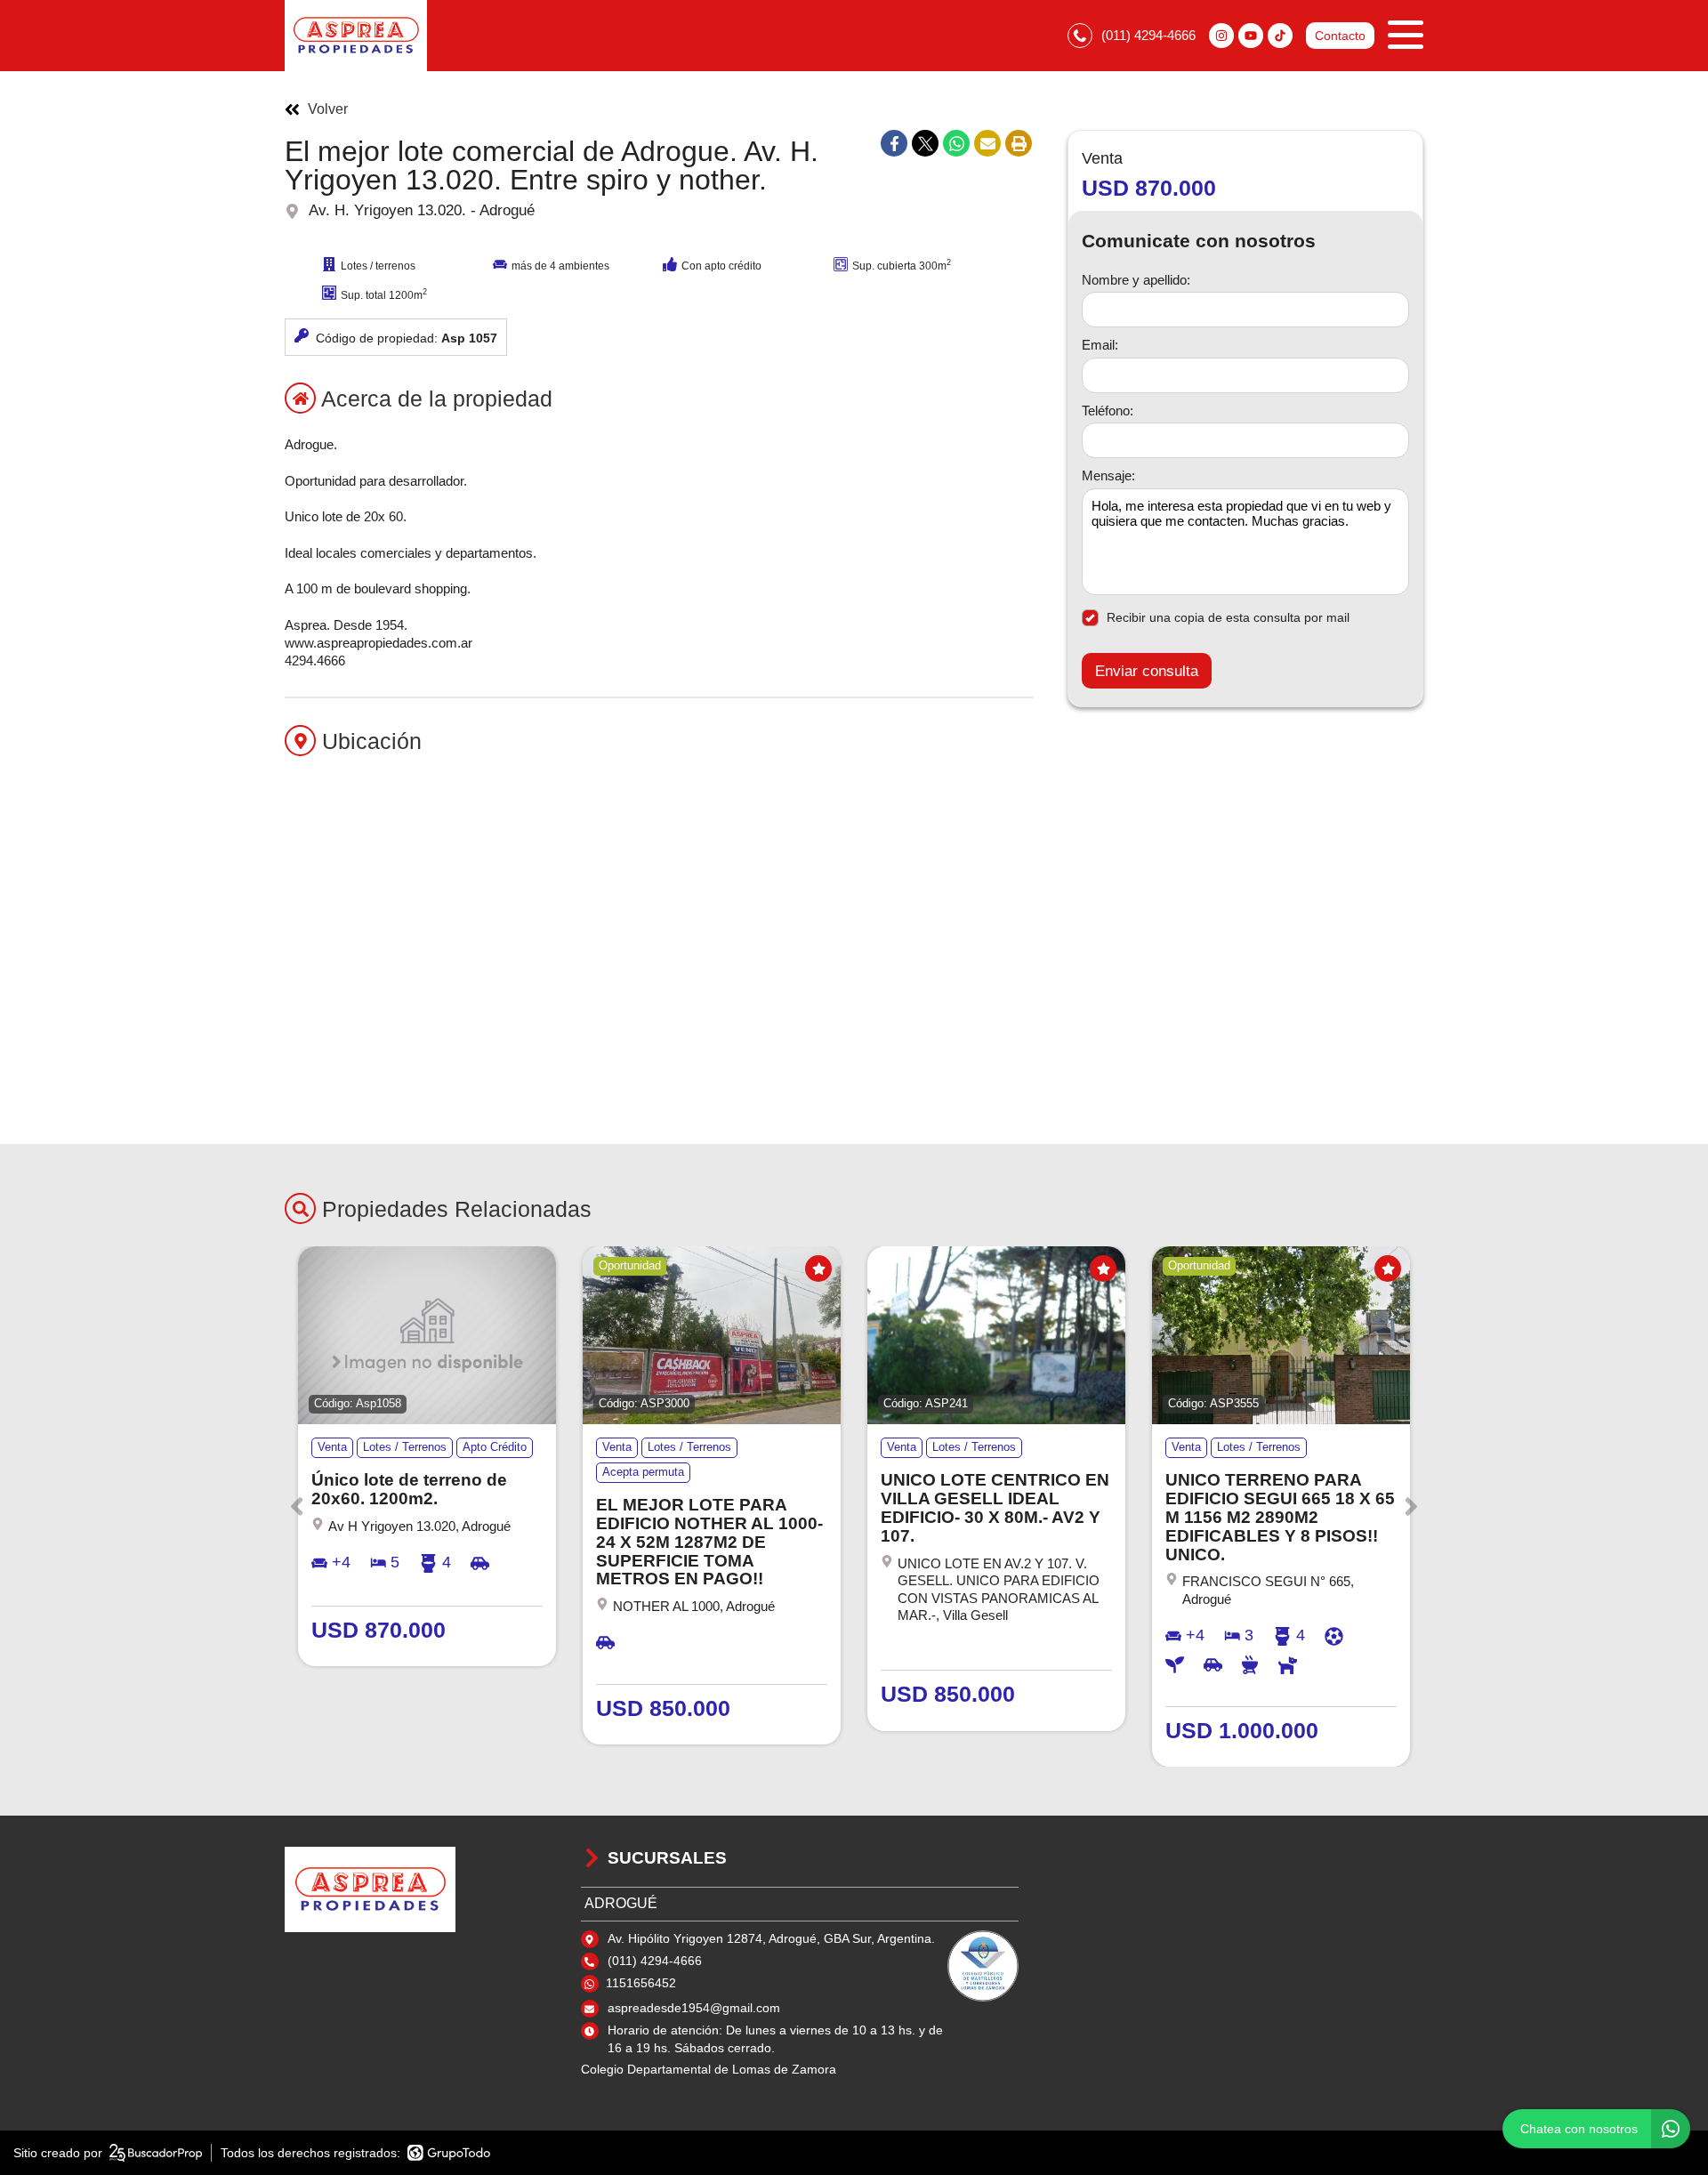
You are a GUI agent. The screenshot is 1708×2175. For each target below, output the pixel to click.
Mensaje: (1108, 476)
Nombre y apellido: (1136, 280)
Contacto (1340, 36)
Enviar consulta (1147, 671)
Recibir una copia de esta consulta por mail (1228, 617)
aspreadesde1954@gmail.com (694, 2008)
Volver (328, 109)
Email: (1100, 346)
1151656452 (641, 1983)
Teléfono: (1108, 411)
